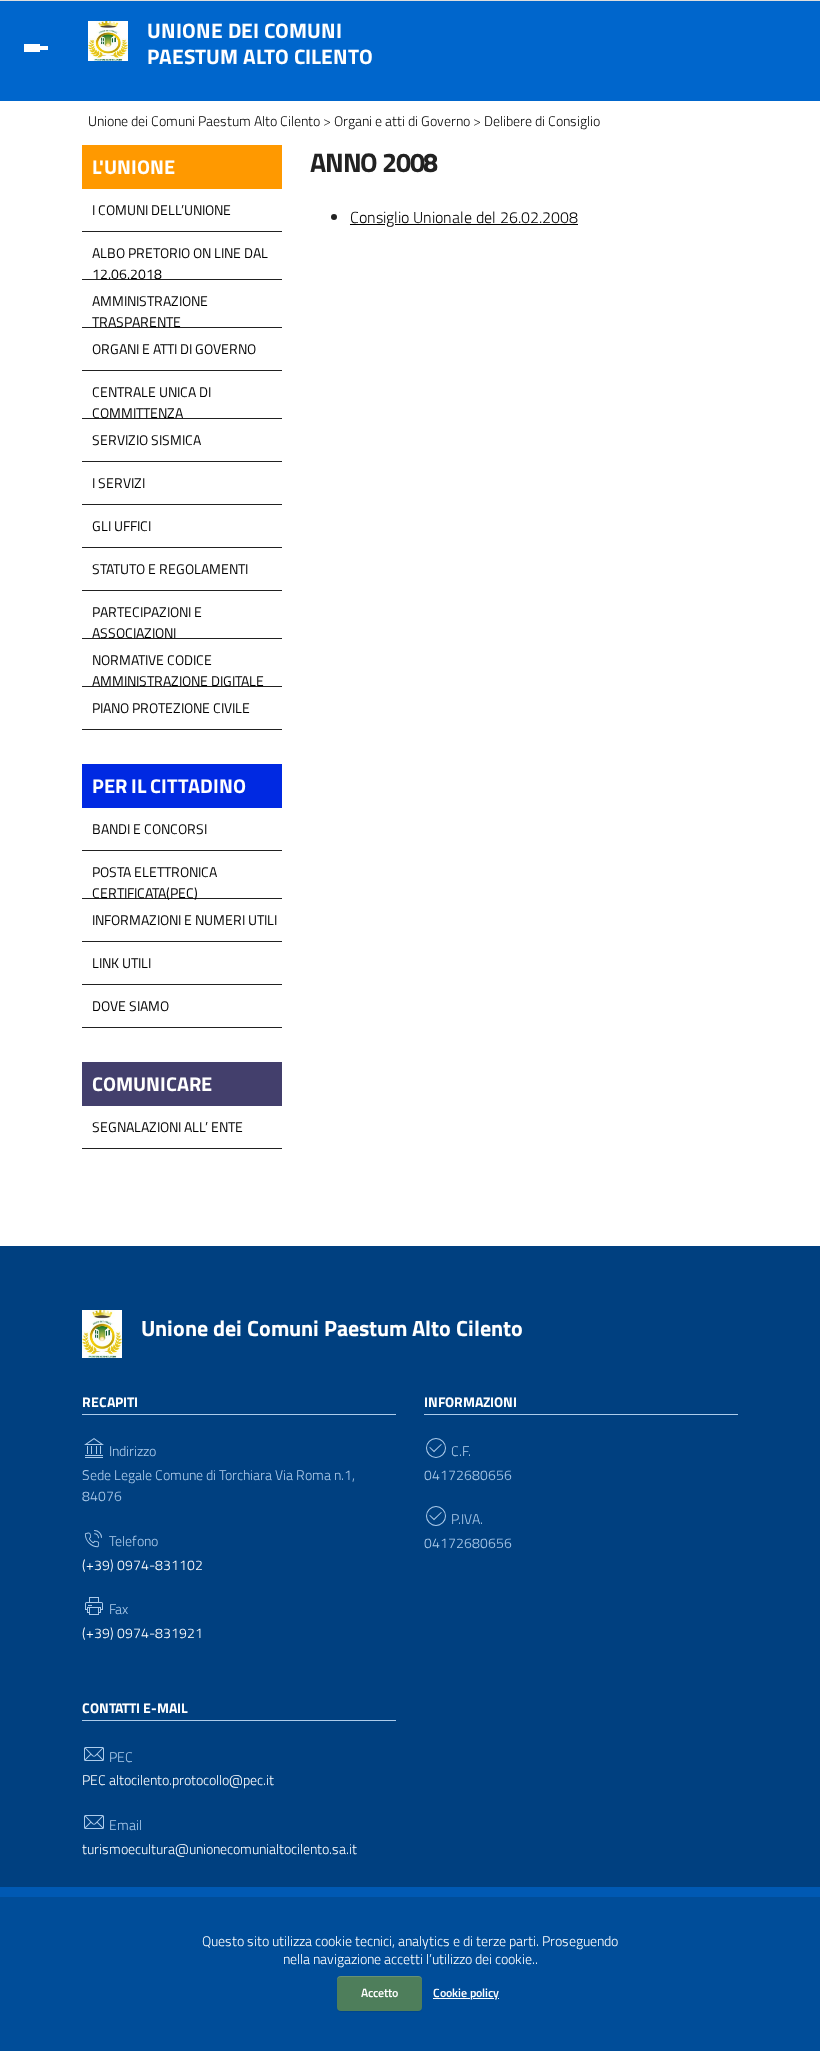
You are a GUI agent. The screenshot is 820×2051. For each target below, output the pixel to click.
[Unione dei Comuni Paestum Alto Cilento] (108, 39)
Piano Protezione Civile (171, 707)
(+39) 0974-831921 (142, 1633)
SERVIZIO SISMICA (146, 439)
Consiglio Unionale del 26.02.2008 (464, 217)
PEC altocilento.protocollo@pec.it (178, 1780)
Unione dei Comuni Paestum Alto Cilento (260, 43)
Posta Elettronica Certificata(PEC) (154, 877)
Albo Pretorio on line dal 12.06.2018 (180, 258)
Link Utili (121, 962)
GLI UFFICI (121, 525)
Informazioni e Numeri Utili (184, 919)
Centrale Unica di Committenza (151, 397)
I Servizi (118, 482)
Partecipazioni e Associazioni (147, 617)
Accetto (379, 1992)
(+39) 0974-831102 (142, 1565)
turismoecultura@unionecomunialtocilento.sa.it (219, 1849)
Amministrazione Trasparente (150, 306)
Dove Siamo (130, 1005)
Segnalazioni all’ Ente (167, 1126)
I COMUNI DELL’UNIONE (161, 209)
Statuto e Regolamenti (170, 568)
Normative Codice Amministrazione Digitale (178, 665)
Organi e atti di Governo (174, 348)
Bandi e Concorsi (149, 828)
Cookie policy (466, 1992)
